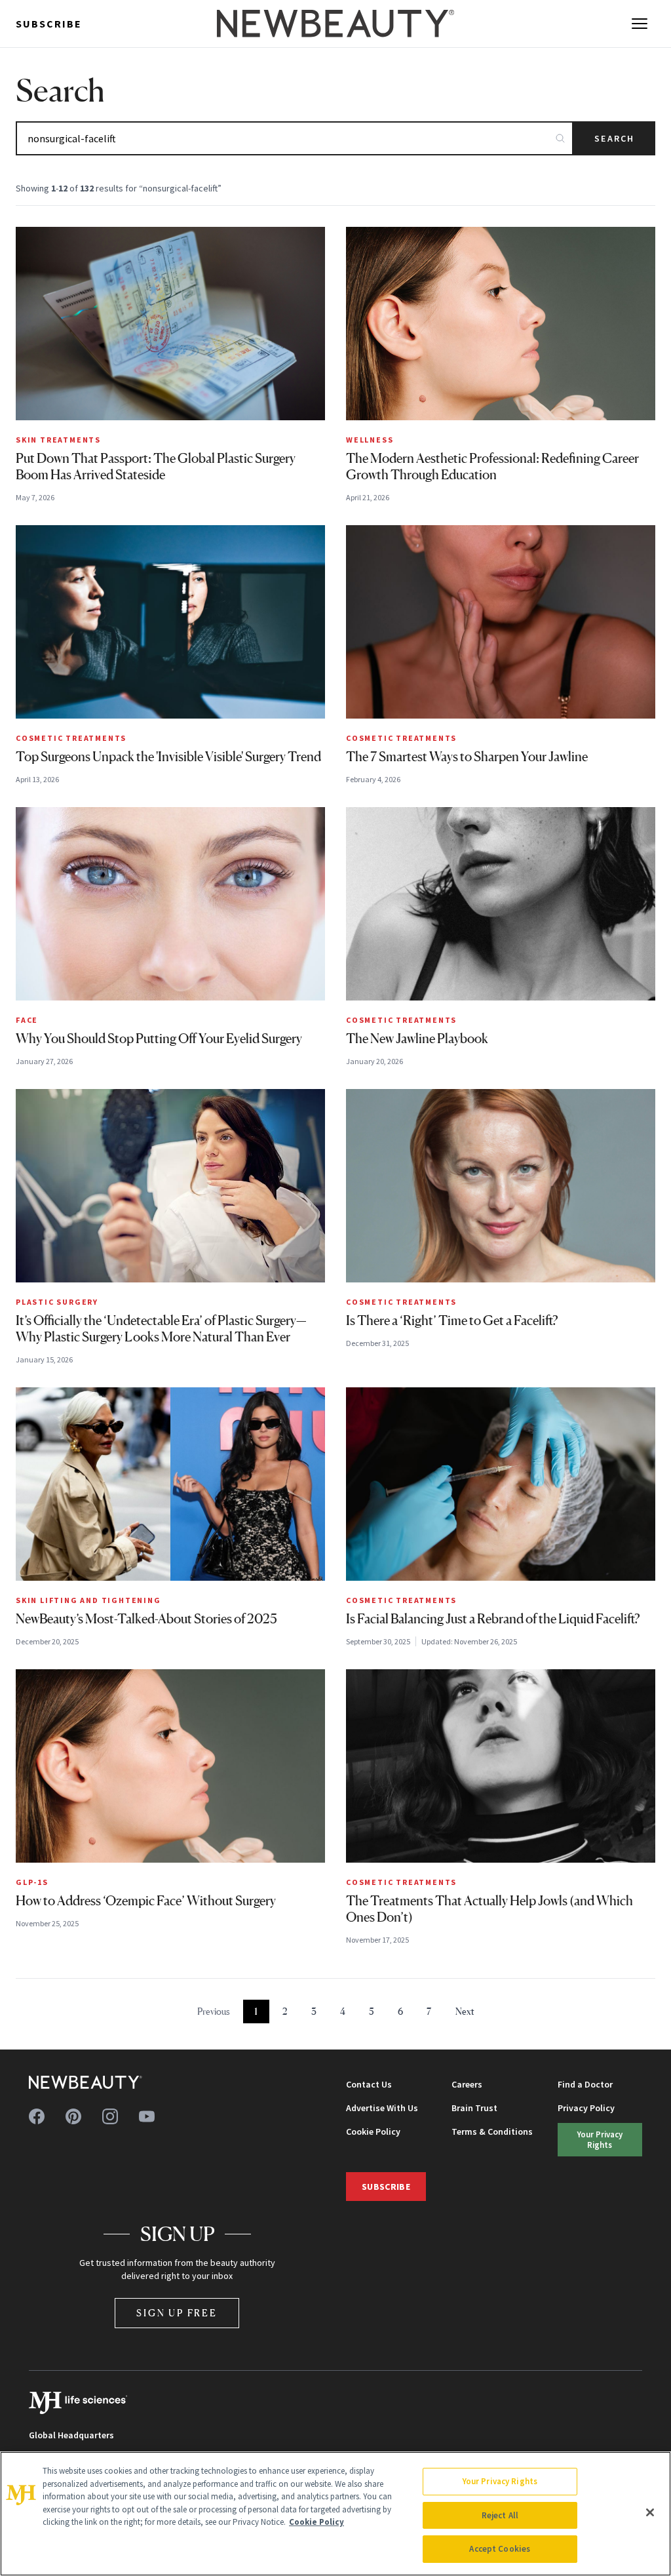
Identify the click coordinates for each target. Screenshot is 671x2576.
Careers (467, 2084)
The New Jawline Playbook (417, 1039)
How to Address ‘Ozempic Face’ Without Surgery (146, 1901)
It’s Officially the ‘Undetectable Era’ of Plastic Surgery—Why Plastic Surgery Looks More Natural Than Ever (161, 1329)
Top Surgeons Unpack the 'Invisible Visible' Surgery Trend (168, 757)
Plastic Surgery (57, 1302)
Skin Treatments (58, 440)
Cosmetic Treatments (71, 738)
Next (465, 2011)
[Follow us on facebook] (37, 2116)
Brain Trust (474, 2108)
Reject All (500, 2515)
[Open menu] (640, 24)
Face (27, 1020)
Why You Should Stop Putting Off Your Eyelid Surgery (159, 1039)
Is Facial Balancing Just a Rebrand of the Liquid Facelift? (493, 1619)
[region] (335, 2514)
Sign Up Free (177, 2313)
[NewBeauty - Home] (335, 24)
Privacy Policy (586, 2108)
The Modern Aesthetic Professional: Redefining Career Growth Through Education (492, 466)
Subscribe (49, 24)
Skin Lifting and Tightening (88, 1600)
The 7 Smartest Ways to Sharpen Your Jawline (467, 757)
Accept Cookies (500, 2549)
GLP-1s (32, 1882)
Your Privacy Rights (600, 2139)
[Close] (650, 2512)
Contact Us (369, 2084)
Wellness (370, 440)
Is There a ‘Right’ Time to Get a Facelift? (452, 1320)
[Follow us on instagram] (110, 2116)
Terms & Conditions (492, 2131)
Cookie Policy (373, 2131)
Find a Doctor (585, 2084)
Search (614, 138)
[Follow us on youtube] (147, 2116)
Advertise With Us (382, 2108)
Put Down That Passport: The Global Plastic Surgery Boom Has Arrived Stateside (156, 466)
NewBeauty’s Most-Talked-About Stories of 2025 (146, 1619)
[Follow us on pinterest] (73, 2116)
